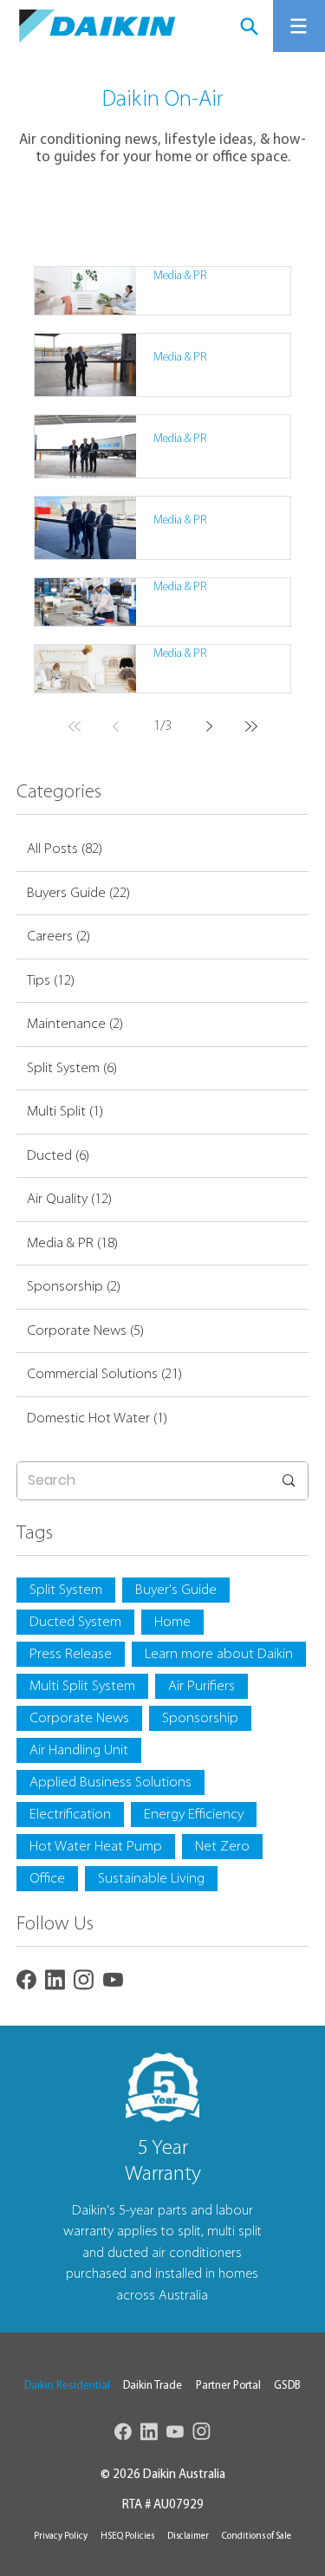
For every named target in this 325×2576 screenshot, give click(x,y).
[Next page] (210, 726)
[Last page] (251, 726)
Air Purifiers (201, 1686)
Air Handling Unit (79, 1750)
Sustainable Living (151, 1879)
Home (172, 1622)
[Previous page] (116, 726)
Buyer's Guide (176, 1590)
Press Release (71, 1654)
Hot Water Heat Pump (96, 1847)
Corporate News (79, 1718)
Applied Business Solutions (110, 1782)
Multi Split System (82, 1686)
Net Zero (222, 1847)
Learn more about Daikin (219, 1654)
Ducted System (75, 1622)
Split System (66, 1590)
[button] (67, 2386)
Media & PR (180, 276)
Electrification (70, 1815)
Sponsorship (200, 1718)
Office (47, 1879)
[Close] (249, 26)
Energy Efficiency (194, 1815)
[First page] (75, 726)
